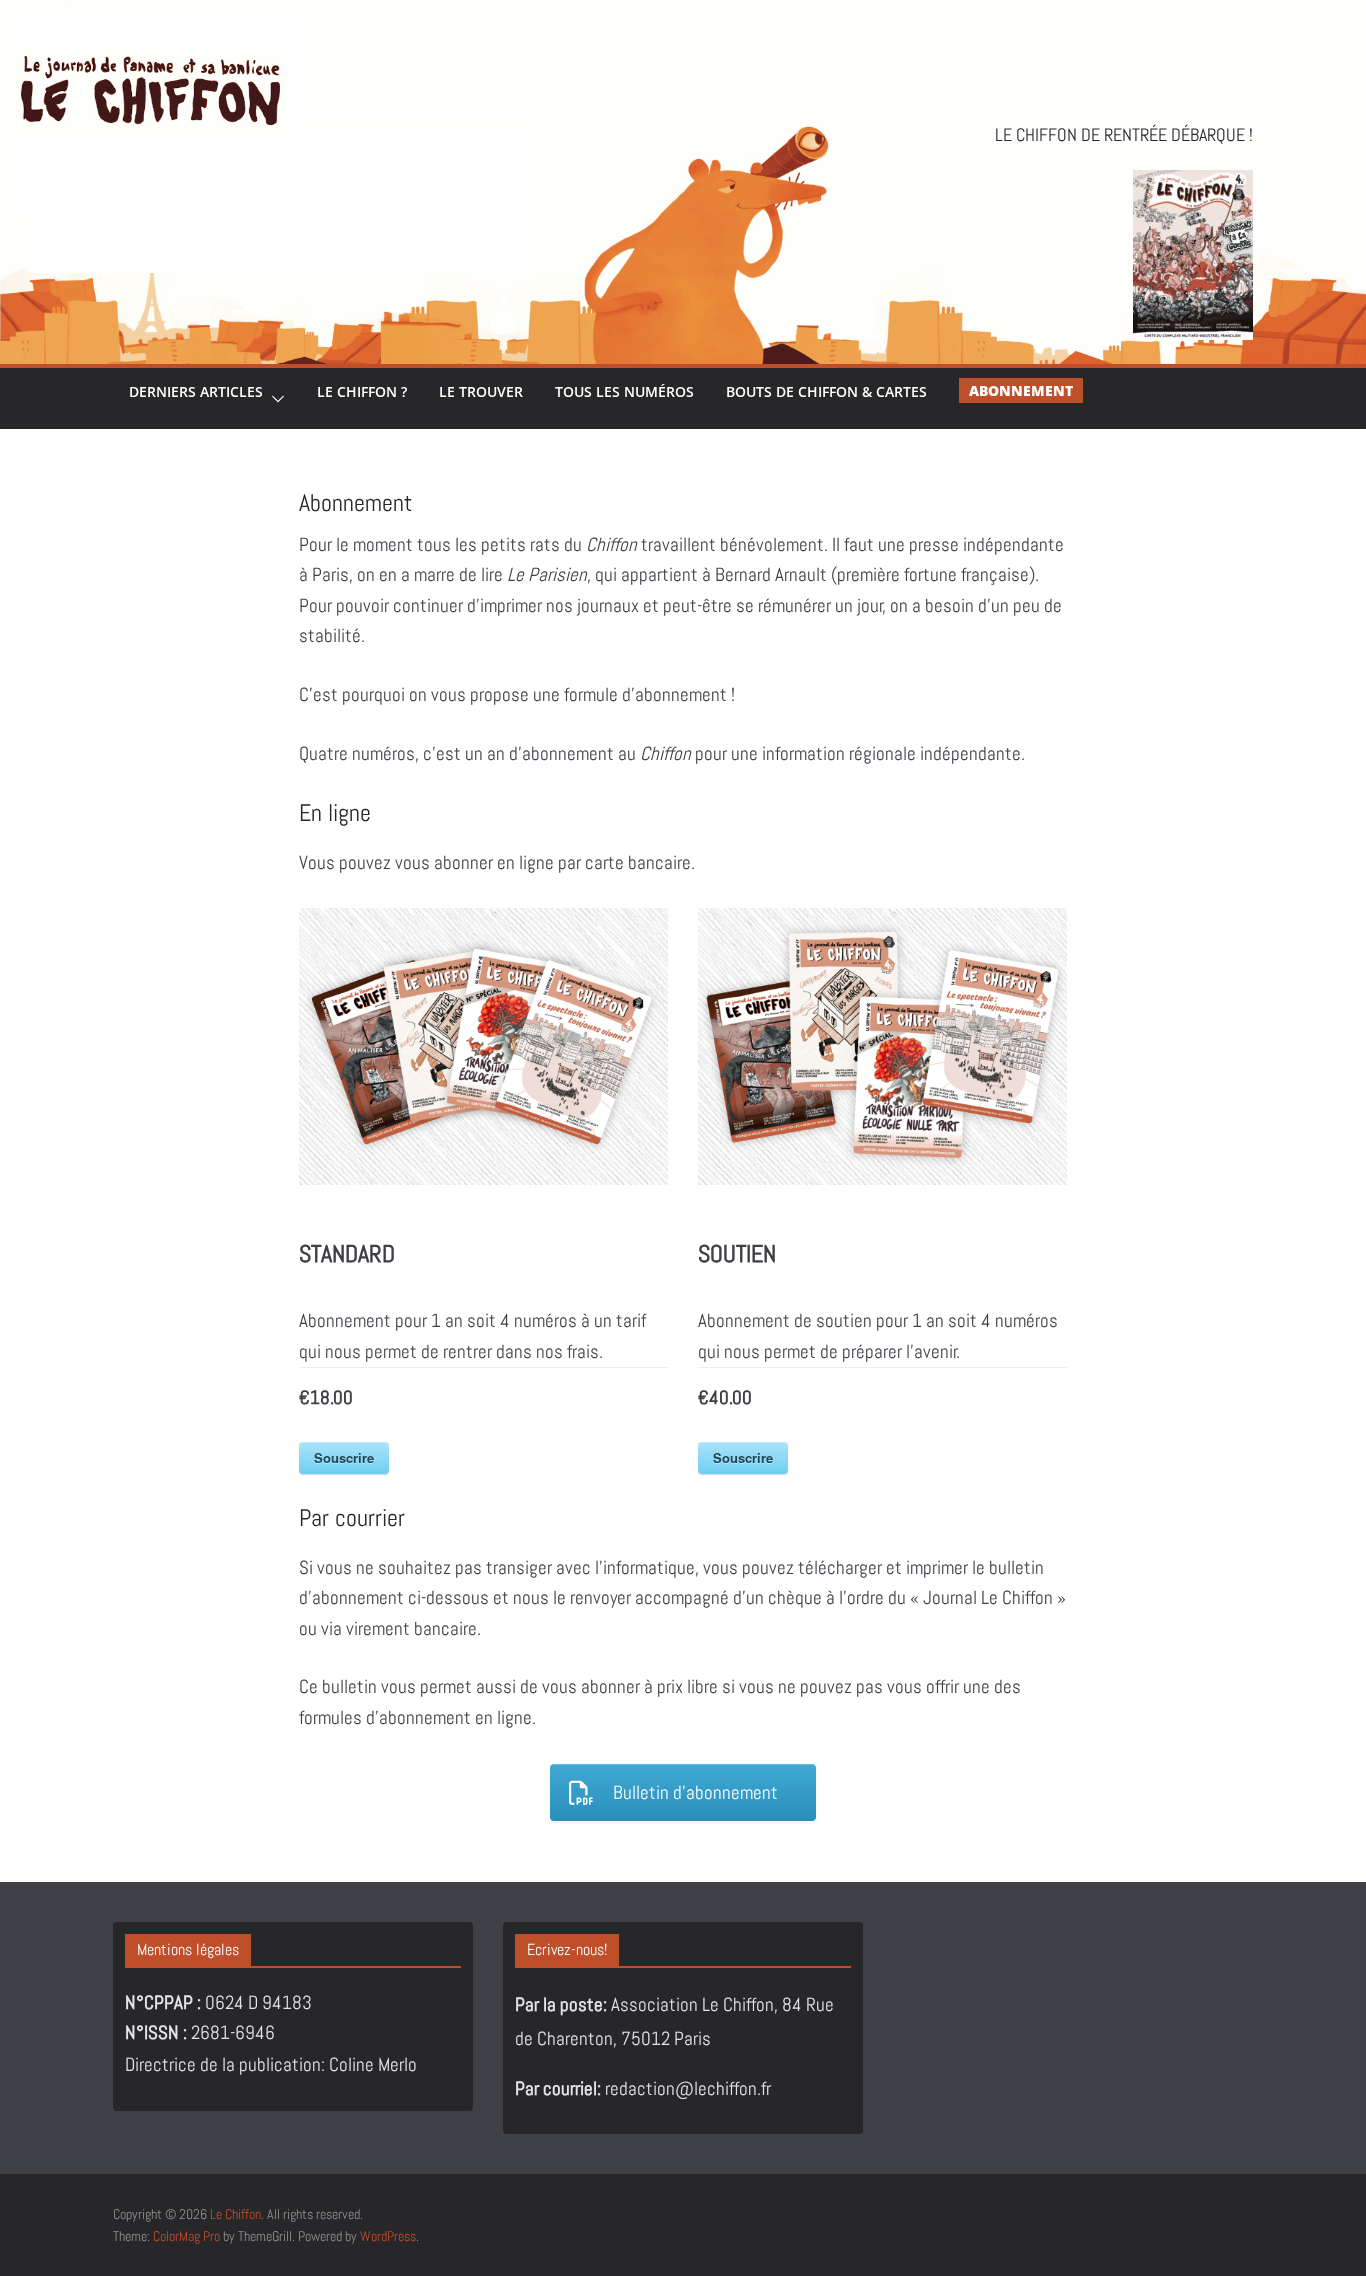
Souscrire (344, 1457)
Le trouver (481, 391)
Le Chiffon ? (362, 391)
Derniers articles (196, 391)
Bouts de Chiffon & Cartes (826, 391)
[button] (274, 398)
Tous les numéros (624, 391)
